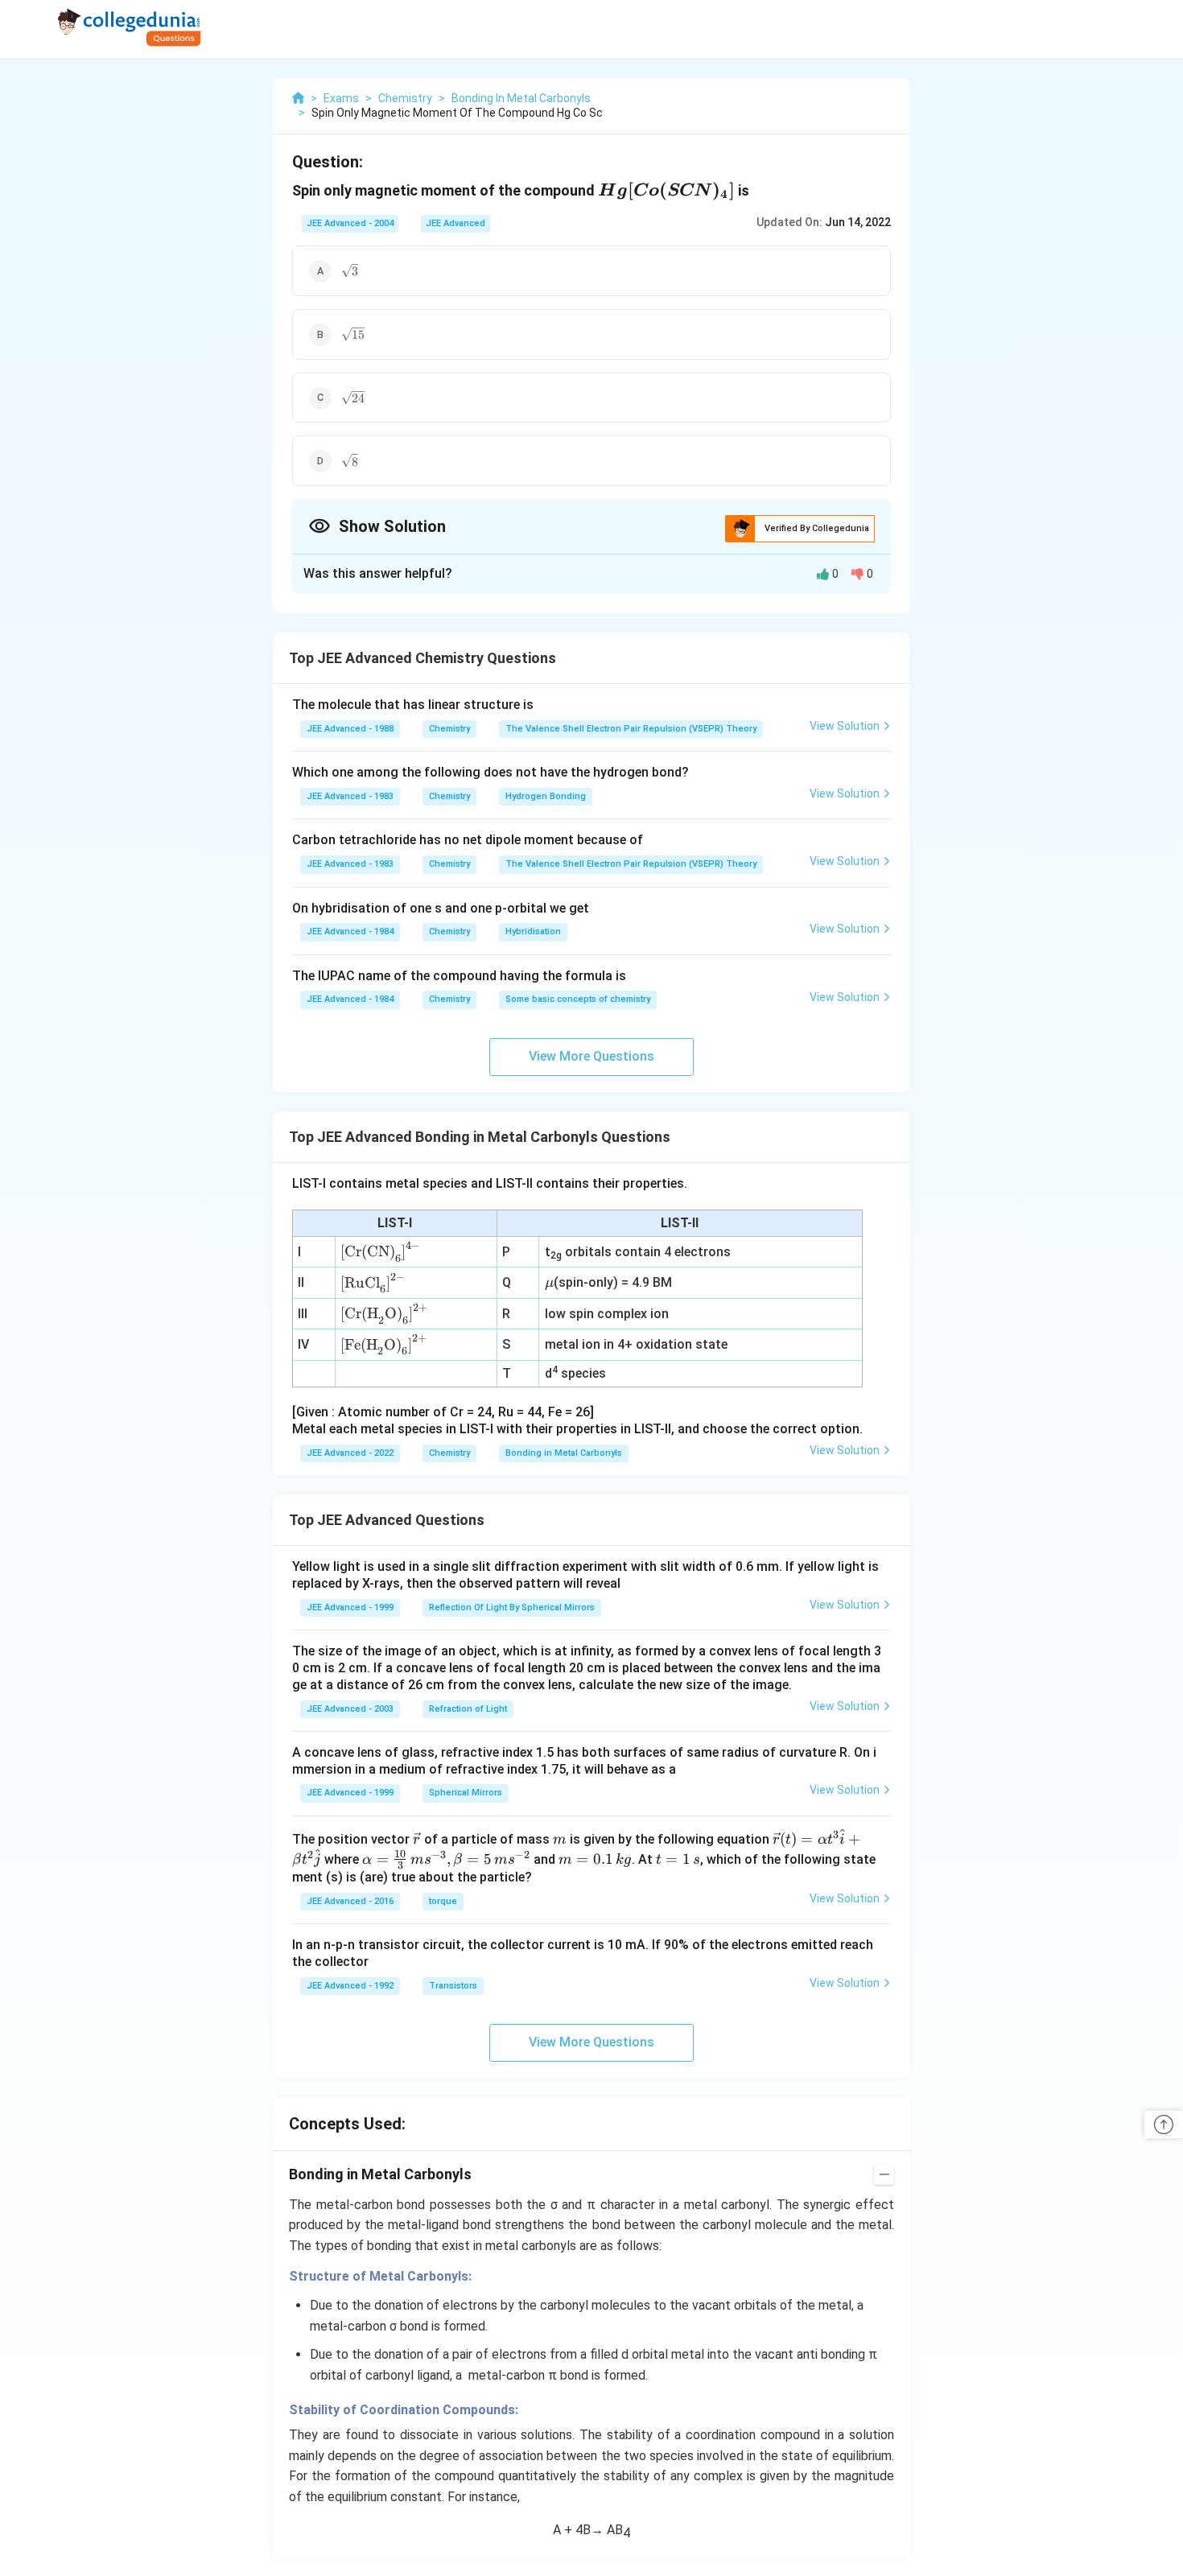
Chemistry (449, 729)
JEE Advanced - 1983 (350, 796)
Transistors (453, 1986)
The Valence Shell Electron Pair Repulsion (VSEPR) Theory (631, 729)
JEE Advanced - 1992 (350, 1986)
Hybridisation (533, 931)
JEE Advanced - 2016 (350, 1901)
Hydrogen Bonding (546, 796)
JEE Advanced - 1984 (350, 931)
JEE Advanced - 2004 (350, 223)
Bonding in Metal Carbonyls (564, 1453)
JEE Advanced (455, 223)
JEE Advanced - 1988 (350, 729)
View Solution (845, 726)
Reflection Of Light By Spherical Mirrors (512, 1607)
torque (443, 1901)
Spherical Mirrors (466, 1793)
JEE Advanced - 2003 (350, 1709)
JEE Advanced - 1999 (350, 1607)
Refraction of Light (468, 1709)
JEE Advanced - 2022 (350, 1453)
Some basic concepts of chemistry (578, 999)
